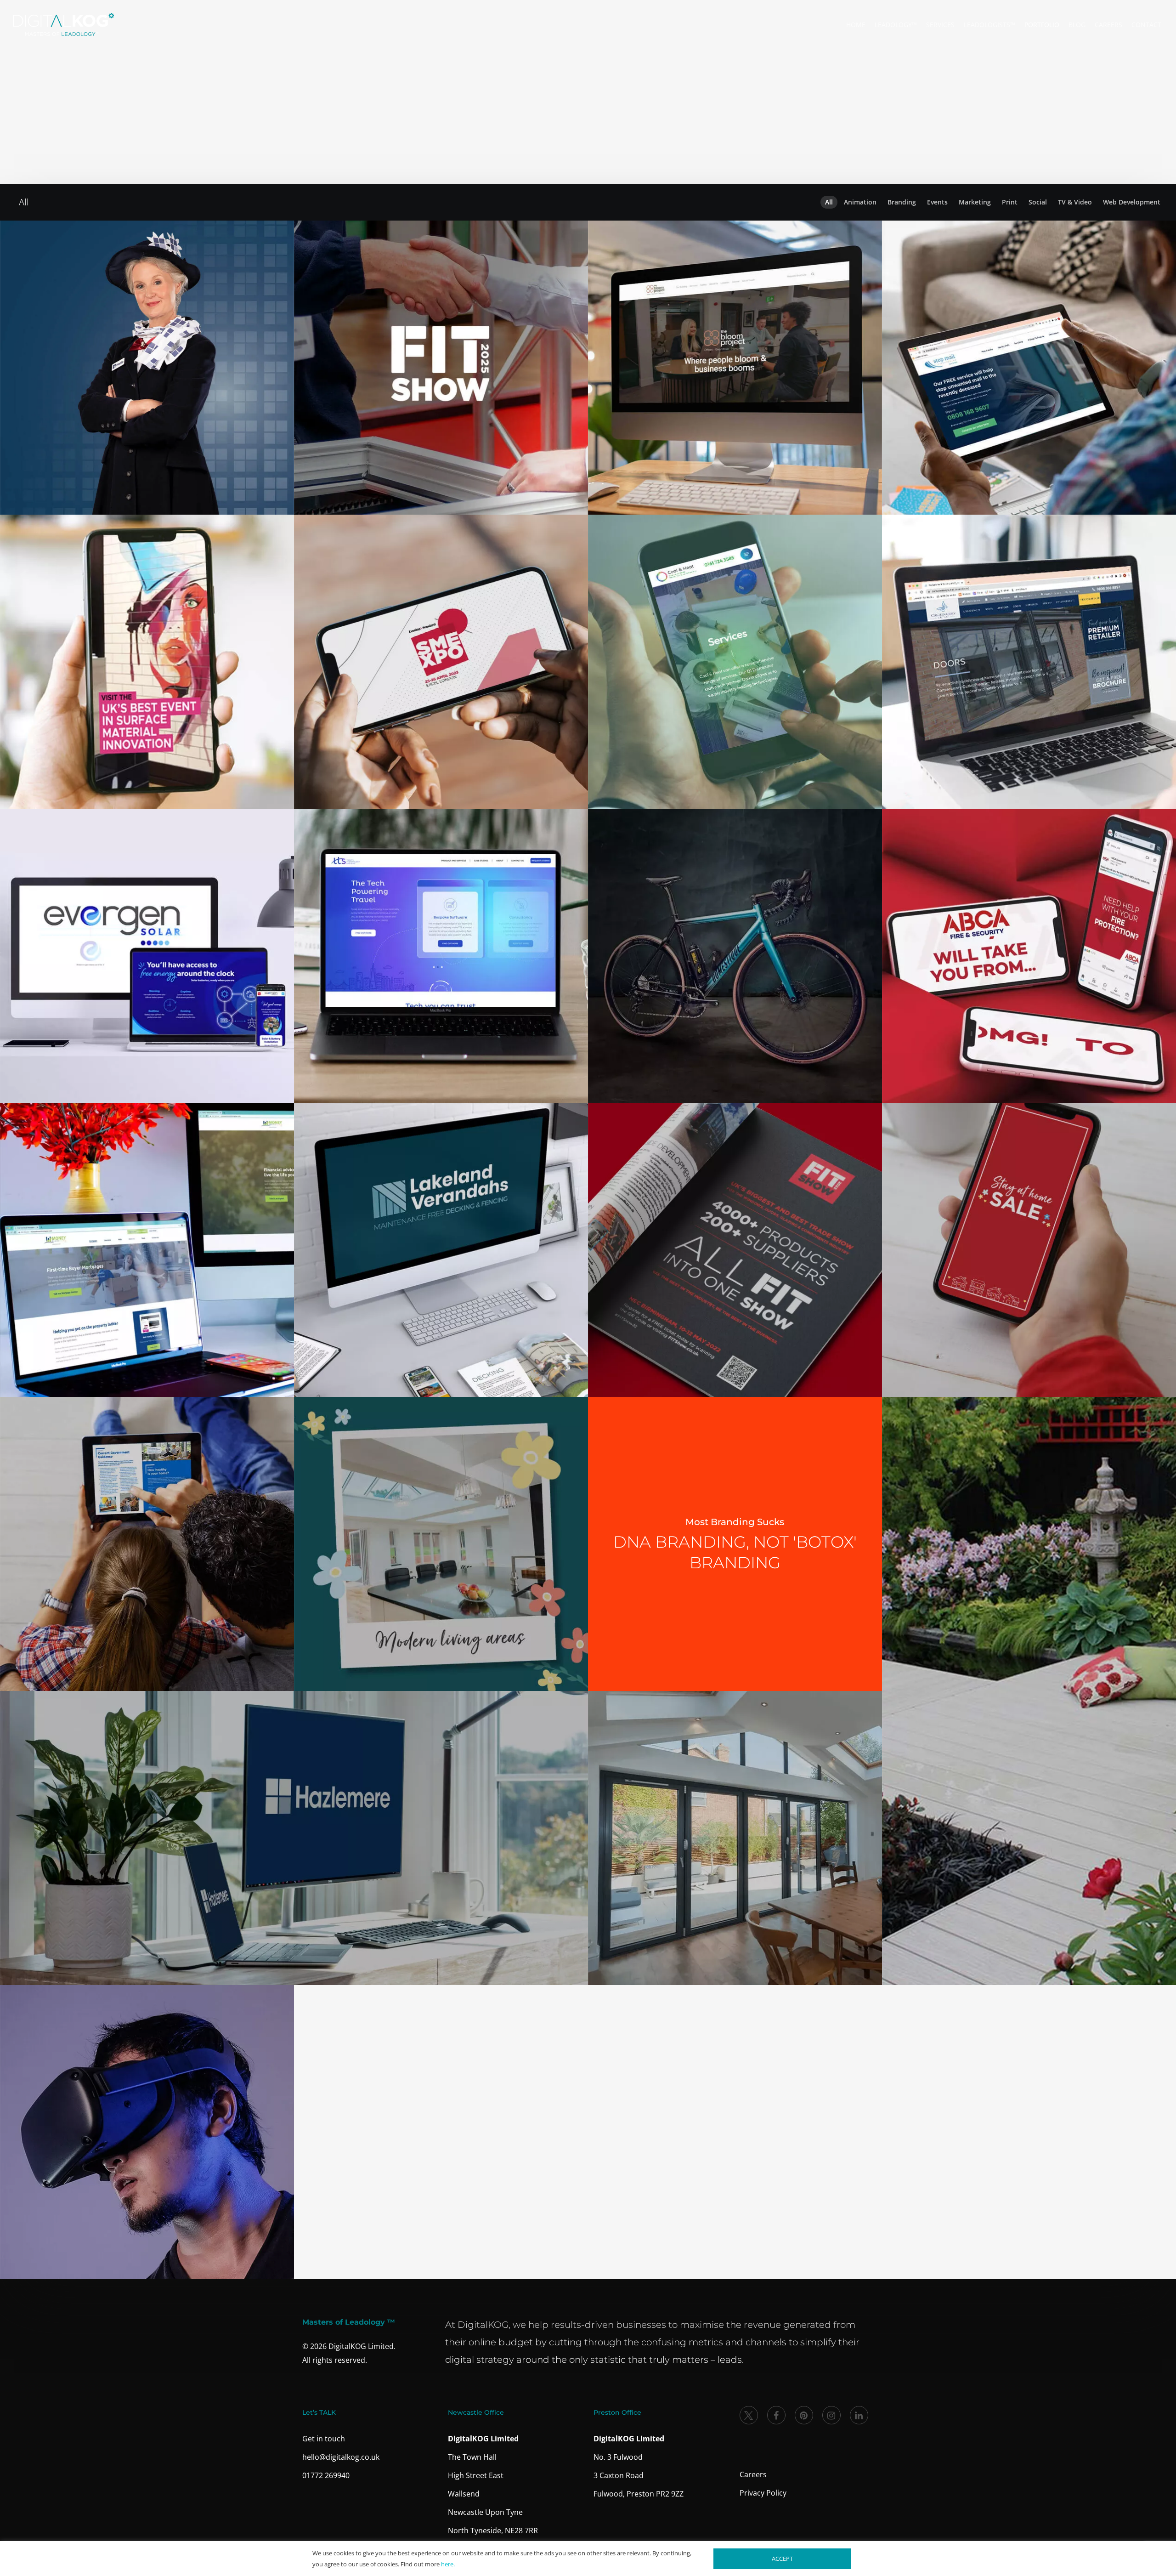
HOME (856, 25)
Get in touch (324, 2439)
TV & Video (1075, 202)
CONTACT (1146, 25)
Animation (860, 202)
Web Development (1132, 202)
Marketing (975, 202)
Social (1038, 202)
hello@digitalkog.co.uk (341, 2457)
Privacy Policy (763, 2493)
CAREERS (1108, 25)
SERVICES (940, 25)
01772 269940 (326, 2475)
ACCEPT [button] (782, 2559)
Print (1010, 202)
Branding (899, 202)
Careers (753, 2474)
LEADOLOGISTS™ (989, 25)
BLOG (1077, 25)
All (829, 202)
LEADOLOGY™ (896, 25)
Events (935, 202)
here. (448, 2564)
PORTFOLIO (1042, 25)
